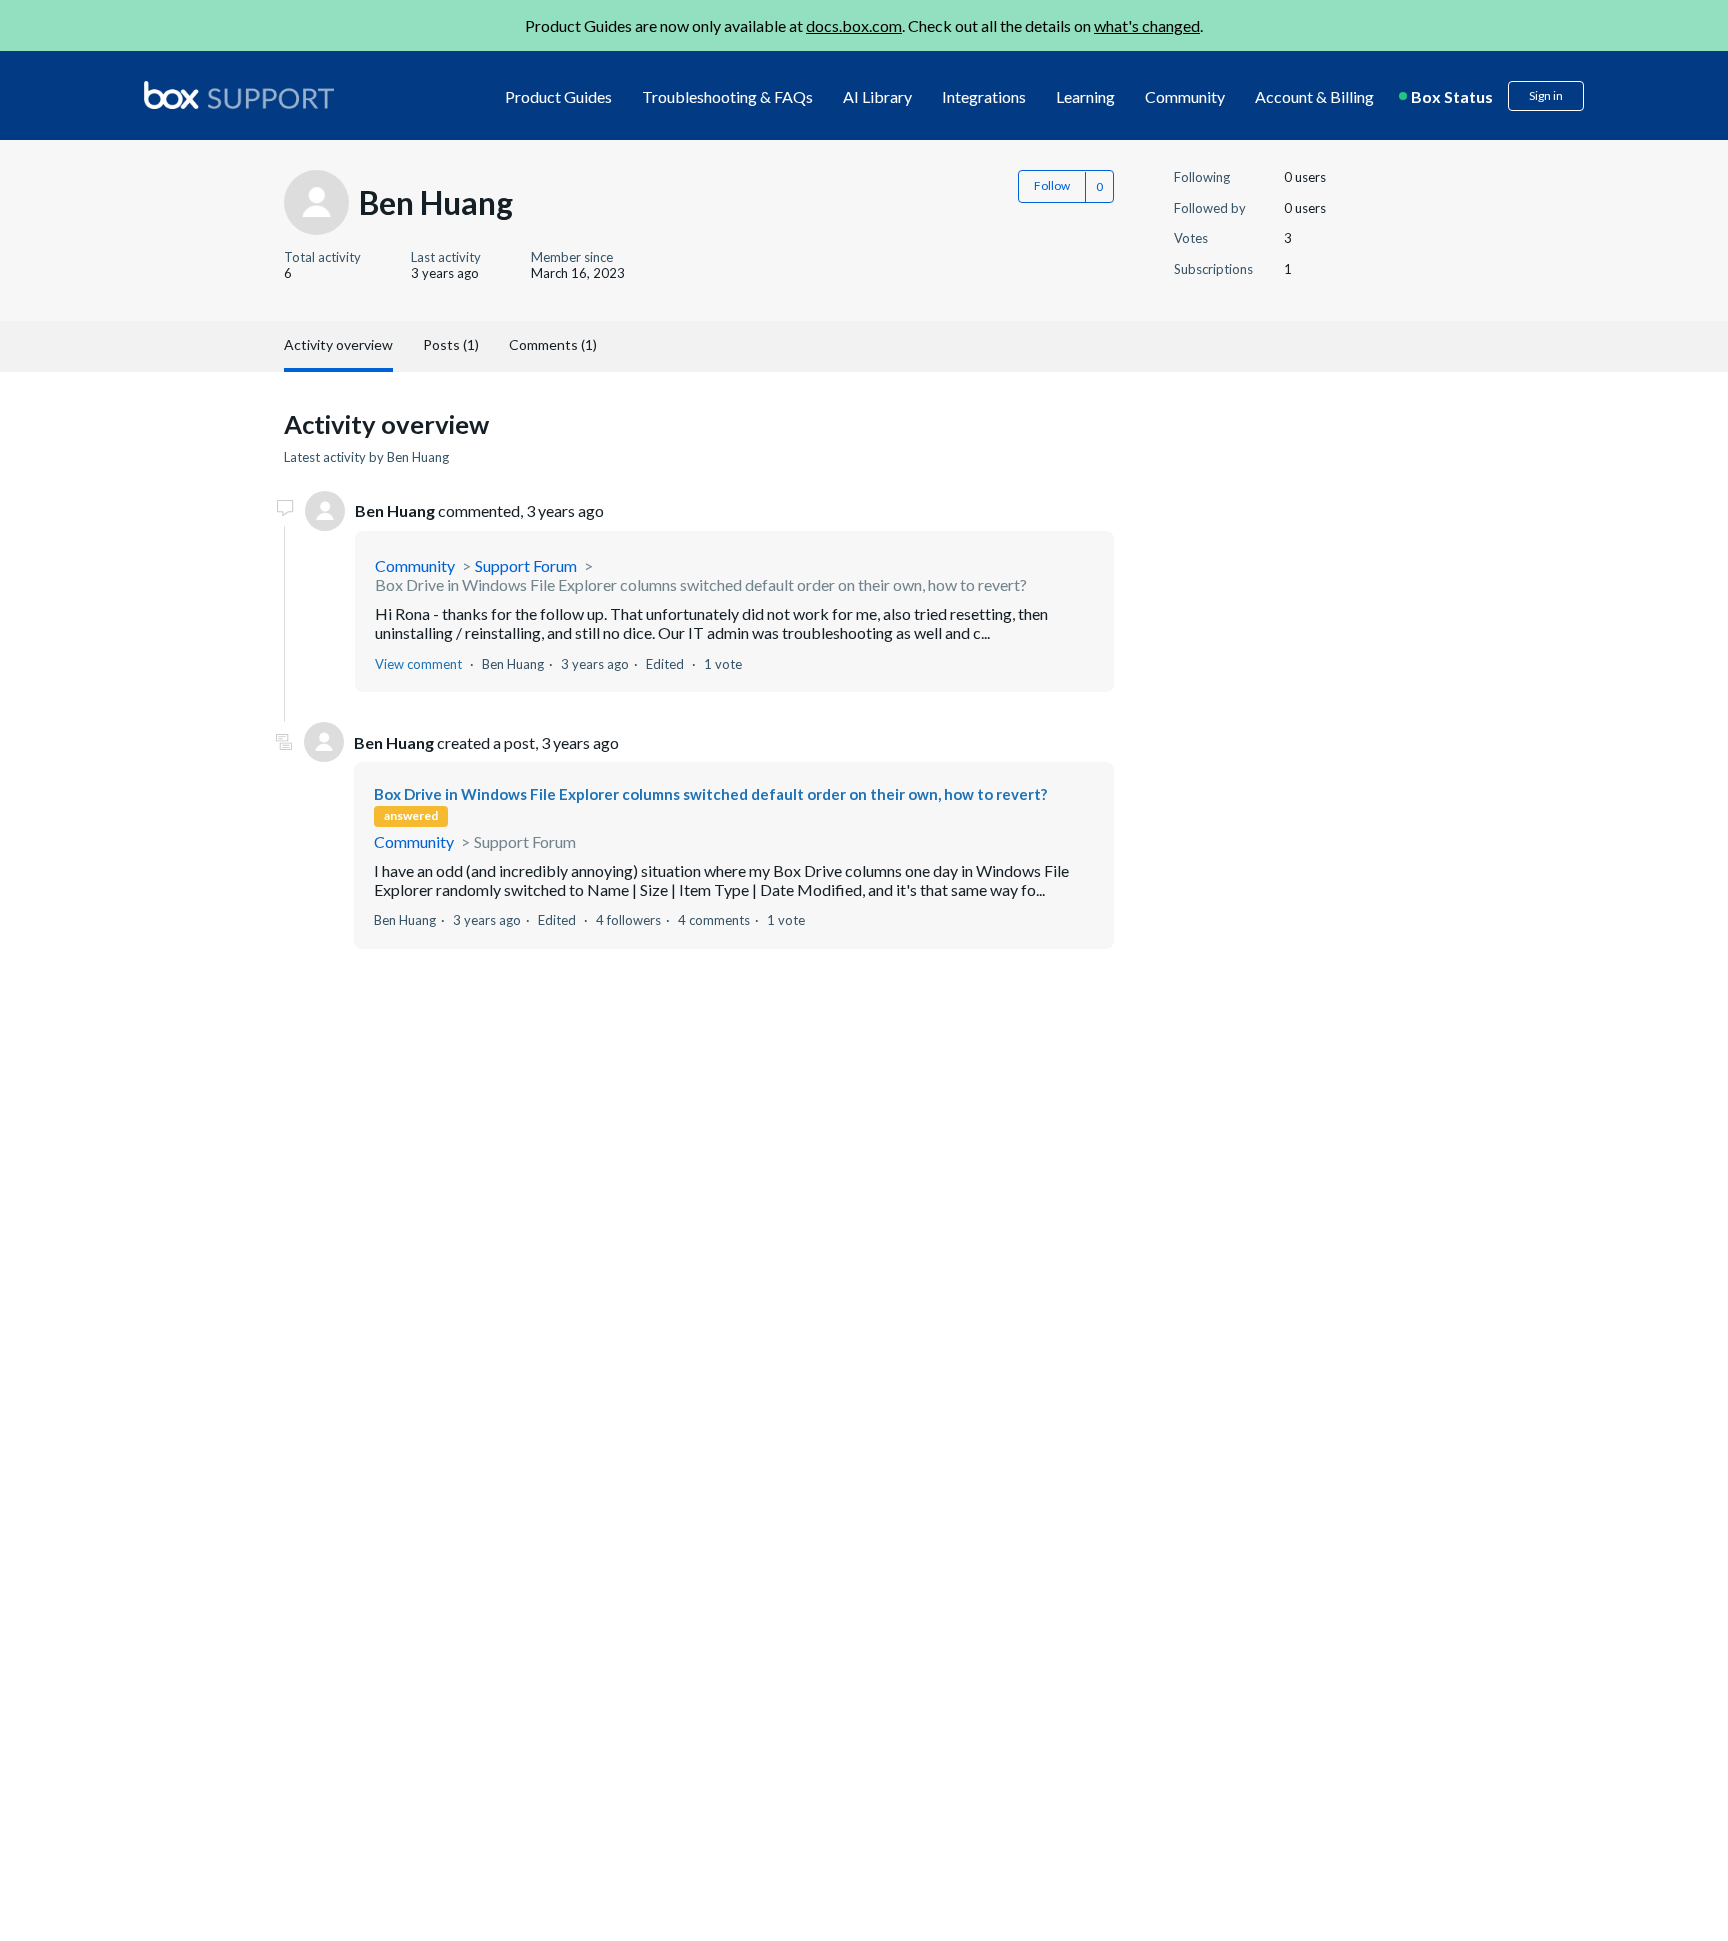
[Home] (239, 96)
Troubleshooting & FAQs (727, 96)
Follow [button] (1052, 185)
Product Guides (558, 96)
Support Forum (526, 565)
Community (1185, 96)
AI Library (877, 96)
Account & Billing (1314, 96)
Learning (1085, 96)
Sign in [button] (1546, 95)
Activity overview (338, 344)
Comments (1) (553, 344)
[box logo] (239, 95)
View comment (418, 664)
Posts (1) (451, 344)
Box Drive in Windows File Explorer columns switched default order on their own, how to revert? (701, 584)
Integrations (984, 96)
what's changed (1147, 25)
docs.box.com (854, 25)
